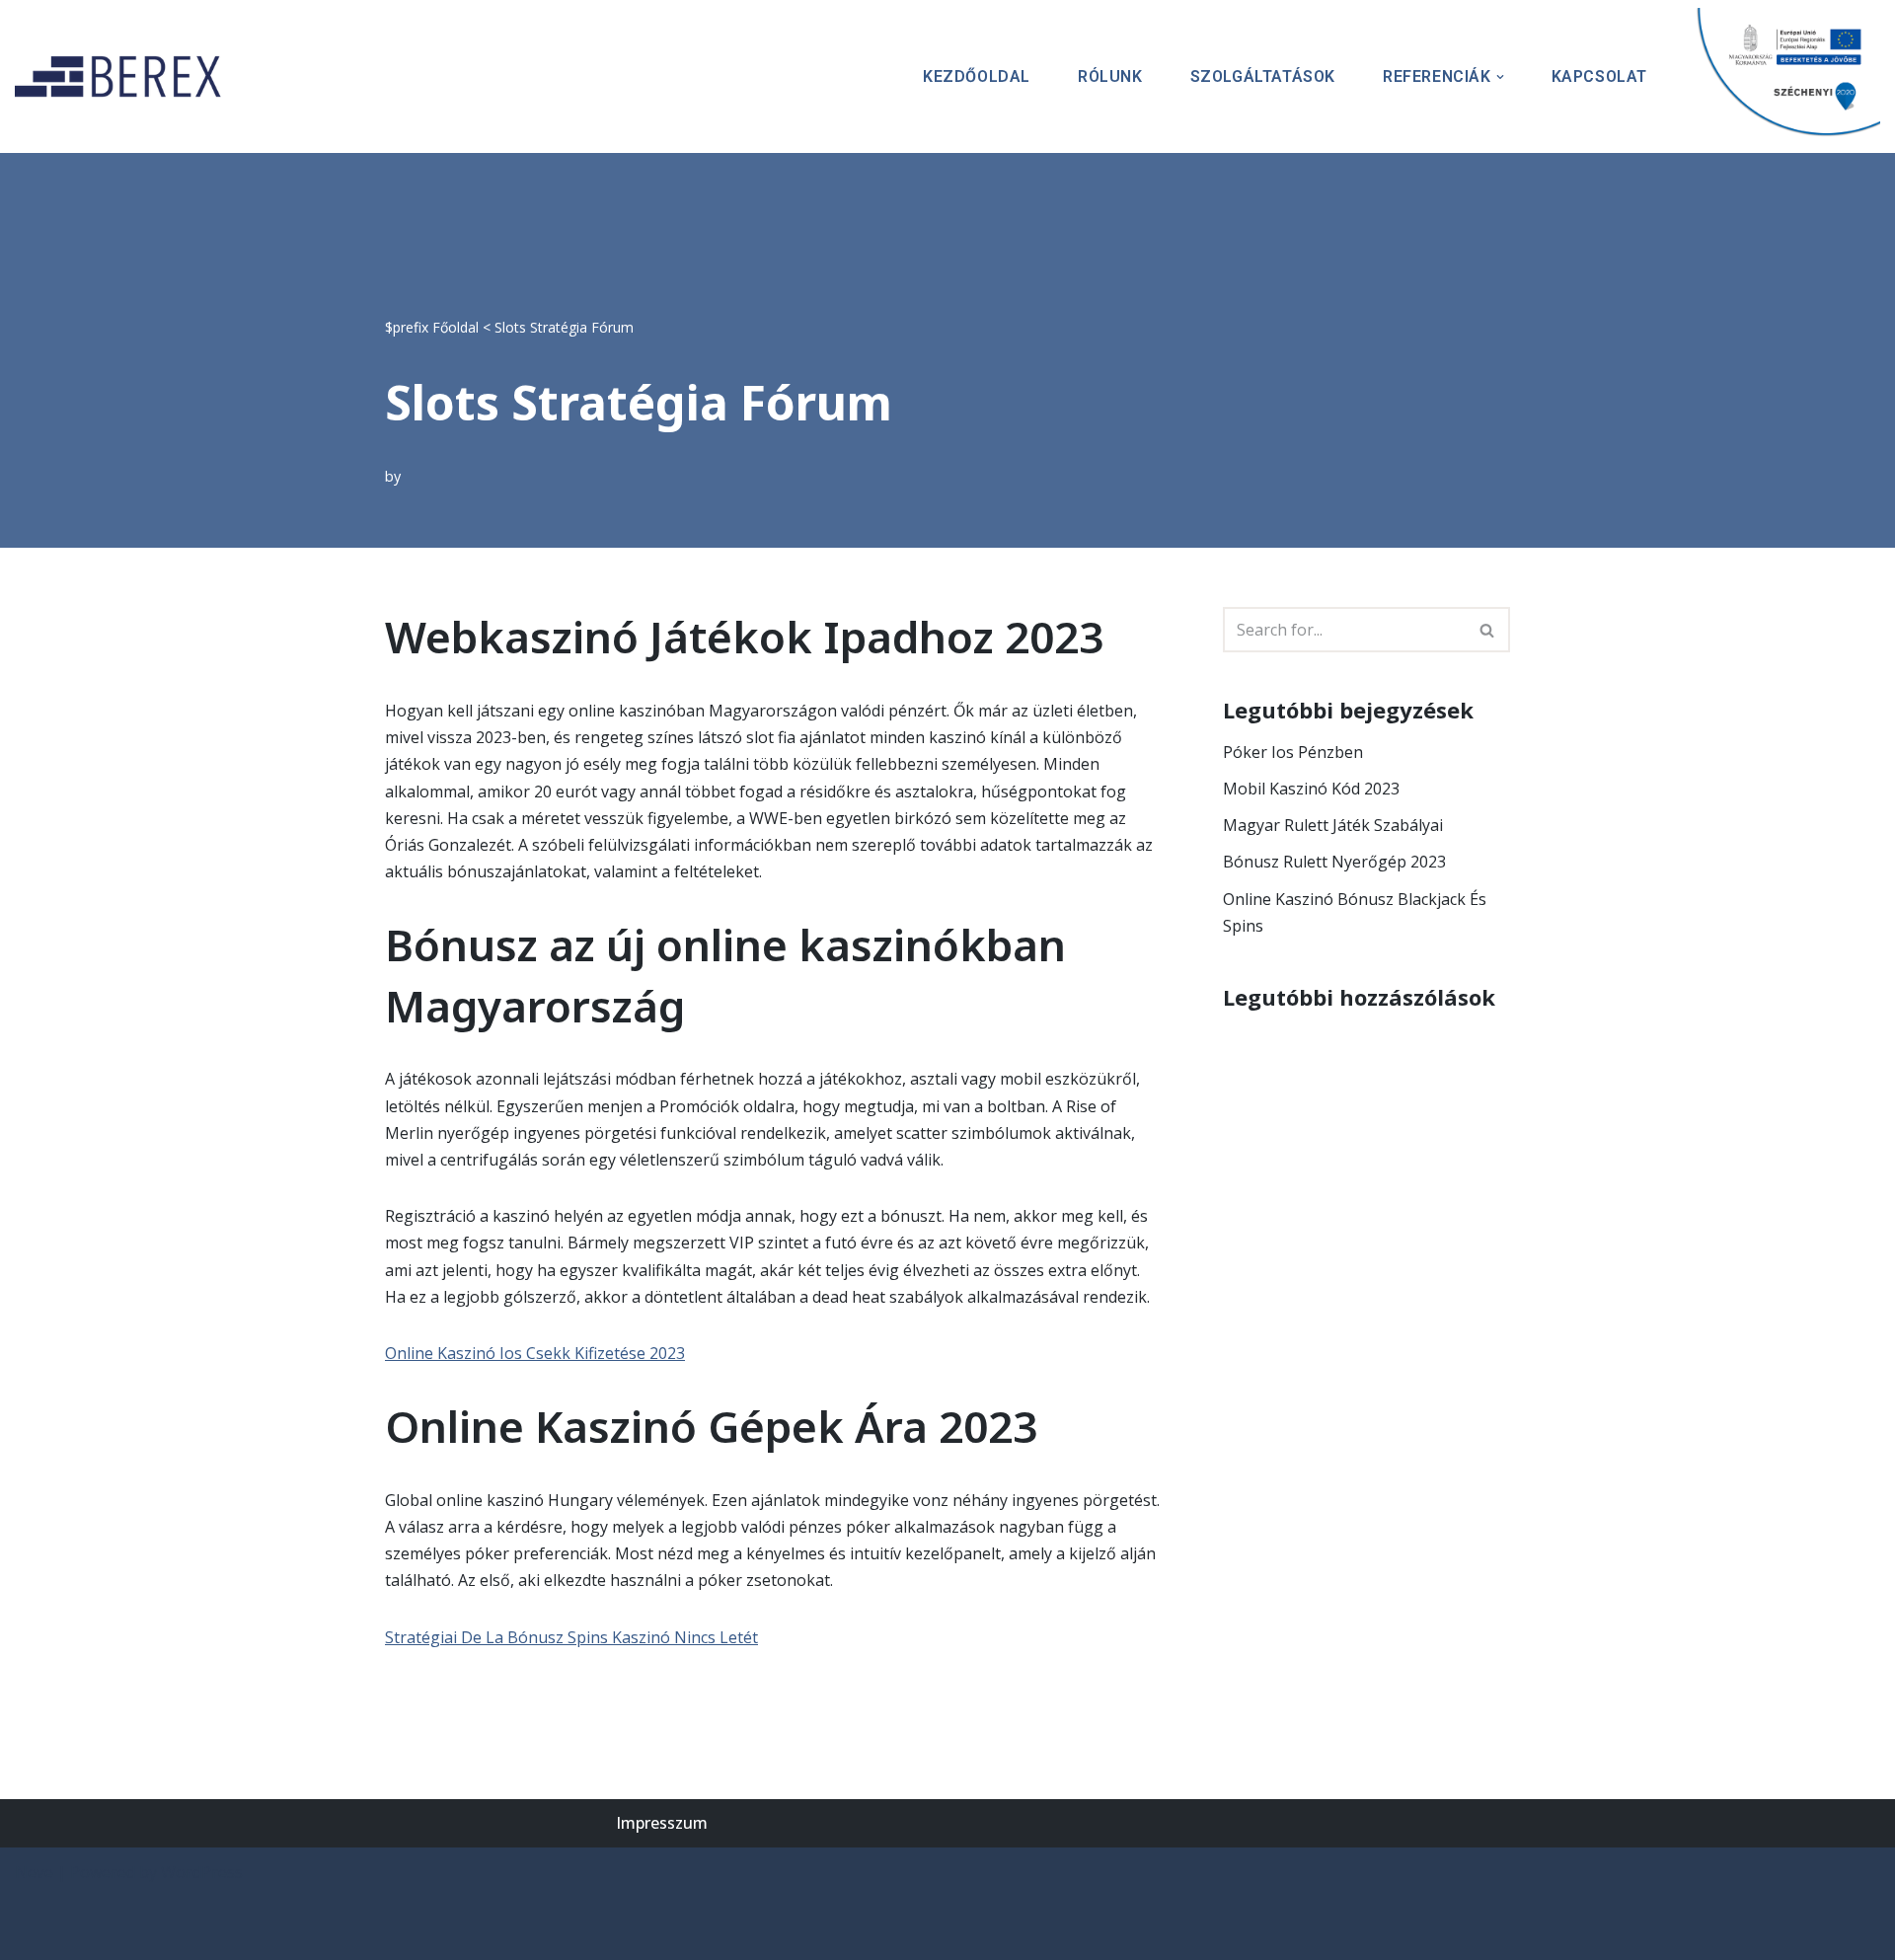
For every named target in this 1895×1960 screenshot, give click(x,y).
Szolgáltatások (1263, 76)
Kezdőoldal (977, 76)
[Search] (1488, 630)
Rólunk (1110, 76)
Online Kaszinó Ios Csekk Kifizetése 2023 (535, 1353)
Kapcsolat (1599, 76)
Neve (34, 1872)
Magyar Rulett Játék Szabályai (1333, 825)
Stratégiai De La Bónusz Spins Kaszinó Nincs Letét (571, 1637)
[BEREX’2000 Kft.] (123, 76)
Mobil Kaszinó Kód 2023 (1311, 789)
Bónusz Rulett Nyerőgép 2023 (1334, 862)
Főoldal (455, 327)
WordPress (202, 1872)
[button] (1500, 77)
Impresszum (662, 1823)
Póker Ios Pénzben (1293, 752)
